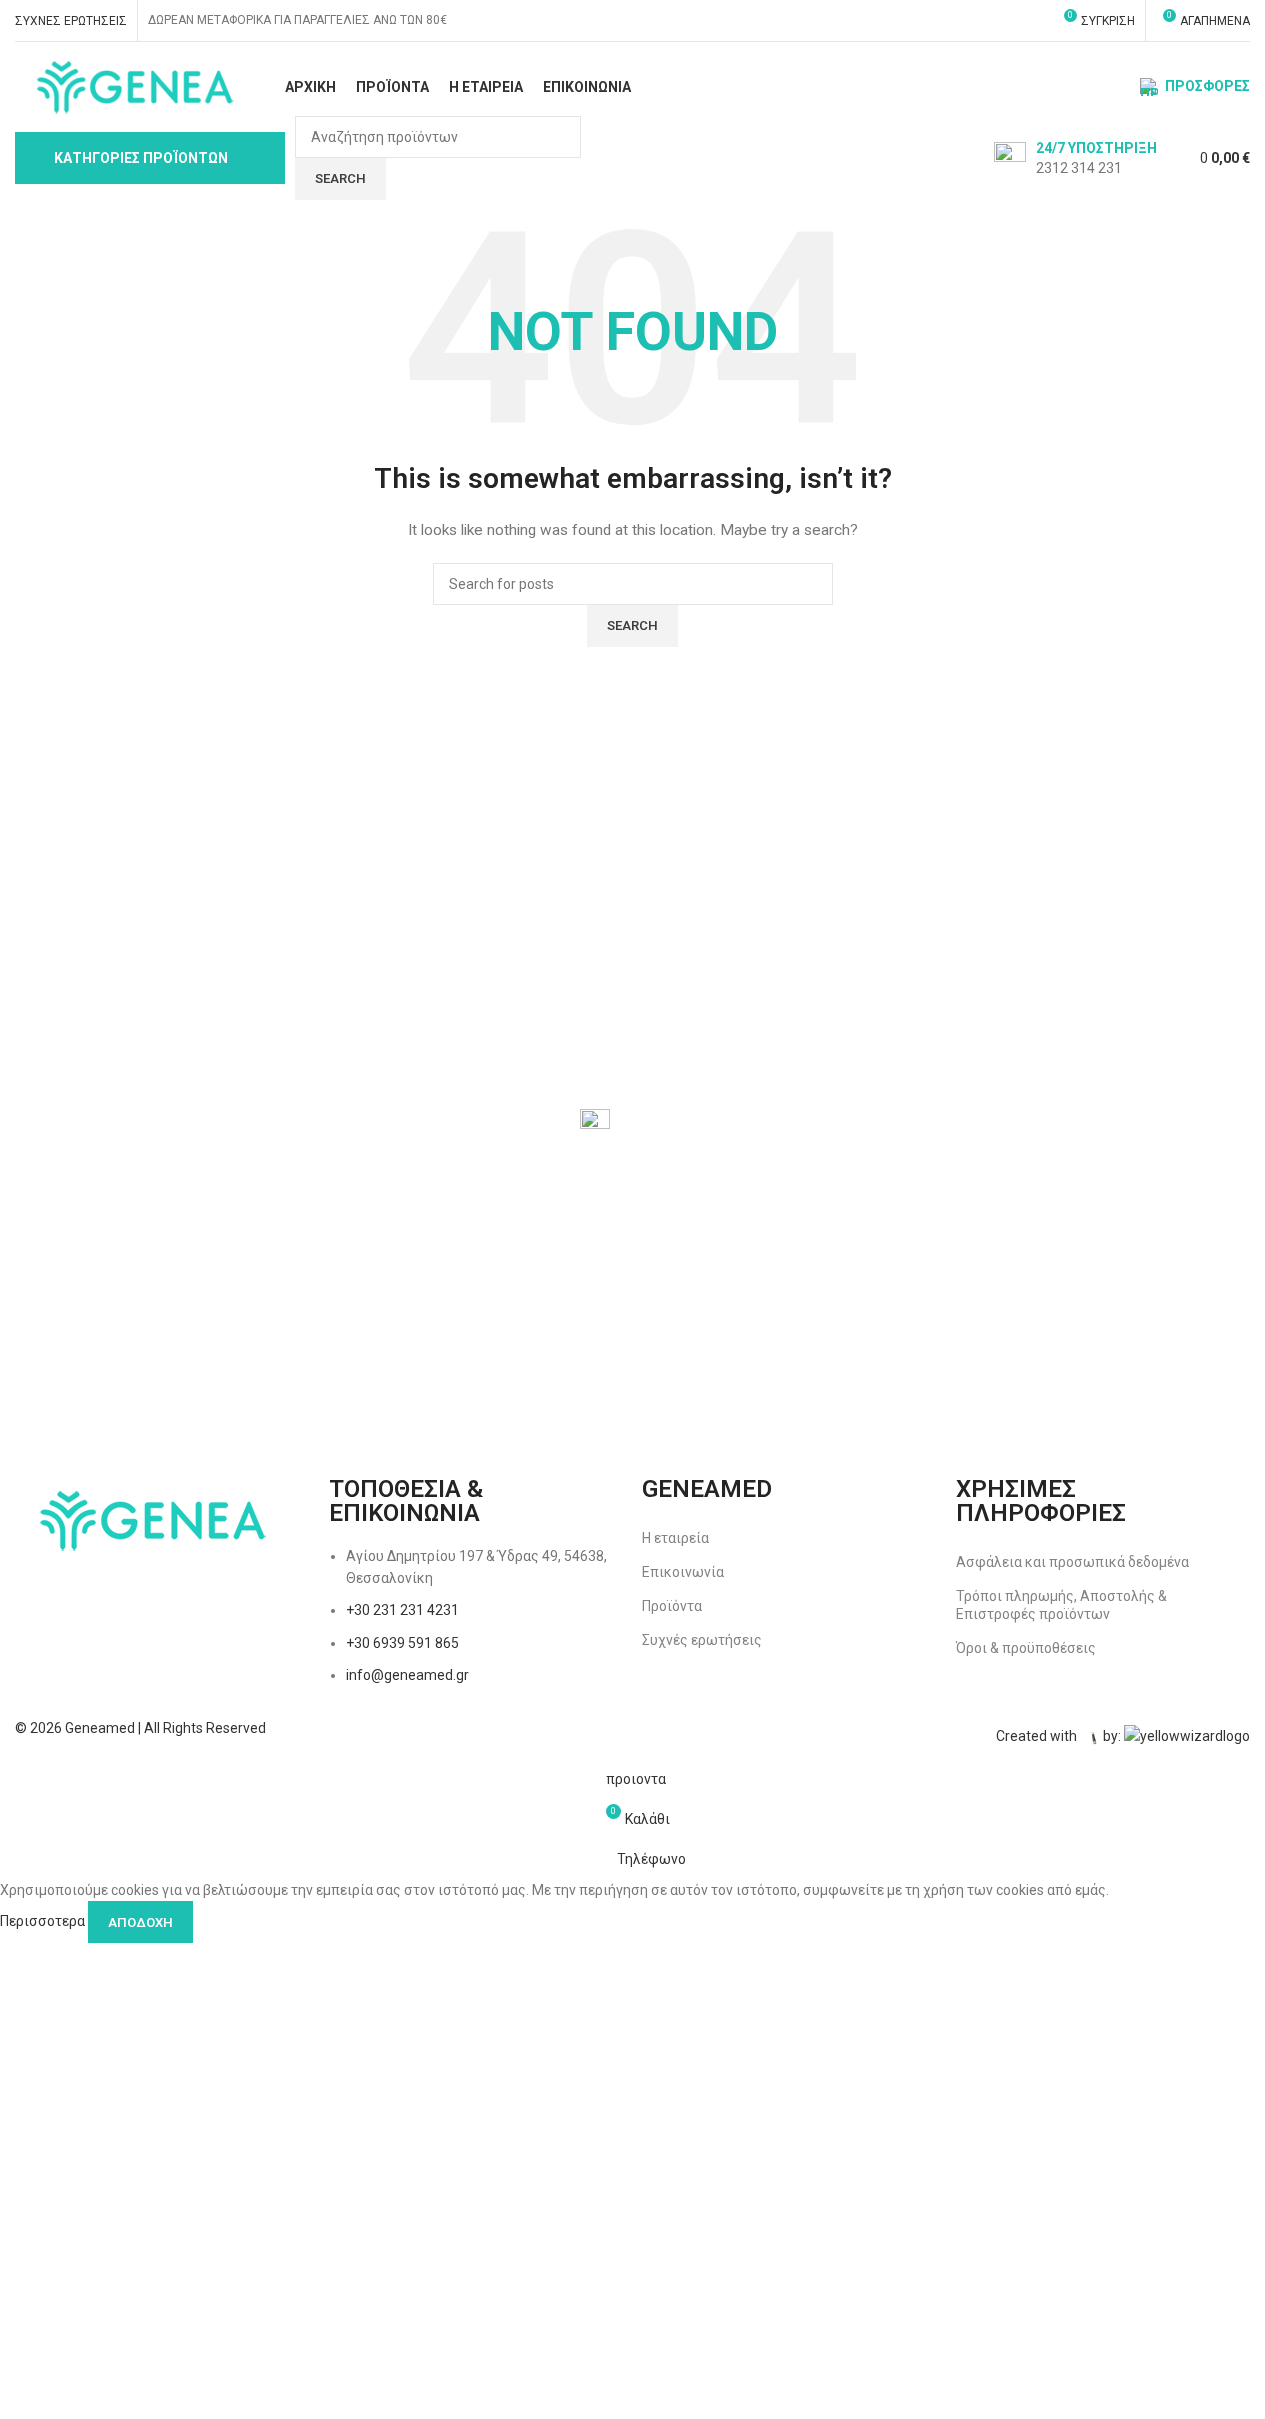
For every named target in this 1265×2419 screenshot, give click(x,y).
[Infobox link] (1075, 158)
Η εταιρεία (675, 1538)
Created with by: (1060, 1737)
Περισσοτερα (44, 1921)
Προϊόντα (672, 1606)
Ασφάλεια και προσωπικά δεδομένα (1072, 1562)
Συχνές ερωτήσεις (702, 1640)
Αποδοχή (140, 1922)
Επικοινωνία (683, 1572)
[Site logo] (132, 86)
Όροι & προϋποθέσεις (1026, 1648)
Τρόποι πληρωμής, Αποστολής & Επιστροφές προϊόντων (1061, 1605)
